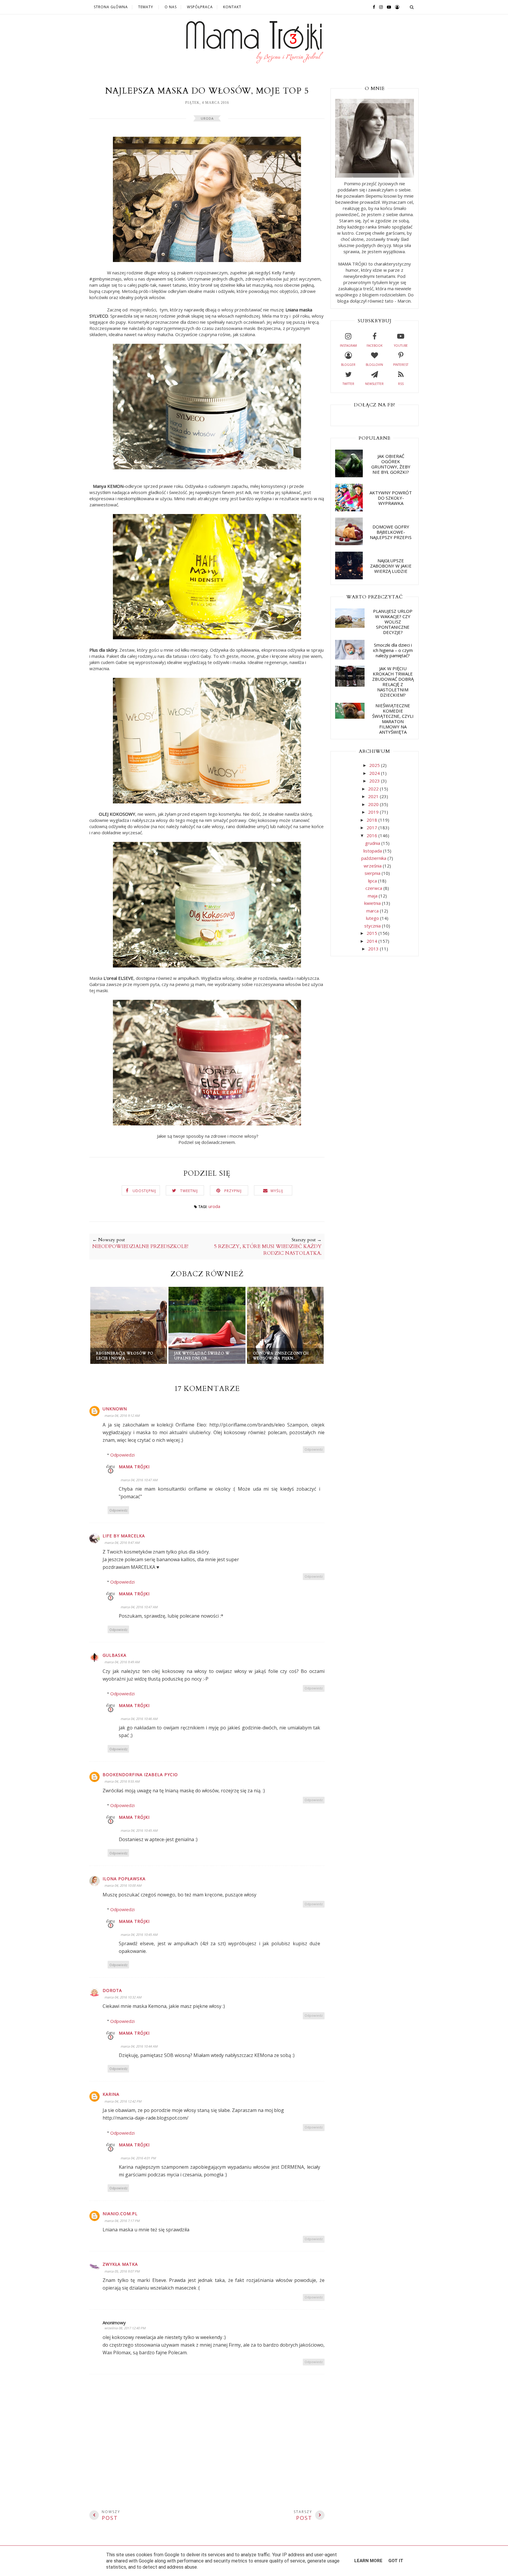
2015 (372, 933)
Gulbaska (115, 1655)
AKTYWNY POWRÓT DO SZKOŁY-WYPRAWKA (391, 498)
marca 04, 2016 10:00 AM (123, 1885)
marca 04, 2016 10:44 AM (139, 2046)
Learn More (368, 2561)
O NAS (171, 7)
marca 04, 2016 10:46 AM (139, 1719)
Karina (111, 2094)
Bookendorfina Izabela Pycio (140, 1775)
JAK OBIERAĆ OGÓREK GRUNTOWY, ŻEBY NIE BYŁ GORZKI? (391, 464)
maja (373, 896)
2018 (372, 820)
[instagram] (380, 7)
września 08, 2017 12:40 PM (125, 2328)
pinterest (401, 365)
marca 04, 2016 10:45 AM (139, 1830)
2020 (374, 804)
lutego (373, 918)
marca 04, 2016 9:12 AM (122, 1415)
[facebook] (372, 7)
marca (373, 911)
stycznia (373, 926)
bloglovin (374, 365)
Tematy (146, 7)
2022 (374, 789)
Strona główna (111, 7)
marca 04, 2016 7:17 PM (122, 2221)
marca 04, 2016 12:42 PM (123, 2101)
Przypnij (233, 1191)
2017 (372, 827)
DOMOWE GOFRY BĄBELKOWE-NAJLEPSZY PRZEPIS (391, 532)
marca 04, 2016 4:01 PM (138, 2158)
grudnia (373, 843)
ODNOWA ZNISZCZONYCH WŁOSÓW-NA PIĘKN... (281, 1356)
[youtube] (387, 7)
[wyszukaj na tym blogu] (412, 7)
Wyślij (277, 1191)
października (374, 858)
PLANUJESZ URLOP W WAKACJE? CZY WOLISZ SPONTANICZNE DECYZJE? (393, 622)
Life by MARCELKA (124, 1536)
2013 (374, 949)
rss (401, 384)
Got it (396, 2561)
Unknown (115, 1409)
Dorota (112, 1990)
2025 (375, 765)
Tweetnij (189, 1191)
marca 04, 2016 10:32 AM (123, 1997)
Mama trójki (134, 1467)
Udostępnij (144, 1191)
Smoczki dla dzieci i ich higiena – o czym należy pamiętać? (393, 650)
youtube (401, 346)
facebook (375, 346)
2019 (374, 812)
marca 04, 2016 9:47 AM (122, 1543)
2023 (375, 781)
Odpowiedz (314, 1449)
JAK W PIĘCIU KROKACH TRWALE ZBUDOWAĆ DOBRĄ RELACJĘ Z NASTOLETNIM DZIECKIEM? (393, 682)
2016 (372, 835)
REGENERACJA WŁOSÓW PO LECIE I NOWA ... (125, 1356)
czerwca (374, 888)
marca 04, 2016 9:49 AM (122, 1662)
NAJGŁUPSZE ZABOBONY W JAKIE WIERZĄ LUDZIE (391, 566)
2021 (374, 796)
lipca (373, 881)
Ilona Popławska (124, 1879)
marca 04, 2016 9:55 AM (122, 1781)
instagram (348, 346)
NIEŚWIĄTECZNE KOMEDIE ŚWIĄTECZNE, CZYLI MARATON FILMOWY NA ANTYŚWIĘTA (393, 719)
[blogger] (396, 7)
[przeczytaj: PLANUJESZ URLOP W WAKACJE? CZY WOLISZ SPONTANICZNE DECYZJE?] (350, 626)
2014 (372, 941)
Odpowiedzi (122, 1455)
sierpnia (373, 873)
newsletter (374, 384)
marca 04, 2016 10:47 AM (139, 1480)
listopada (373, 851)
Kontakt (232, 7)
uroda (207, 118)
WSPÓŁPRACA (200, 7)
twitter (348, 384)
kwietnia (373, 903)
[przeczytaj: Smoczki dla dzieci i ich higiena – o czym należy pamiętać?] (350, 658)
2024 (375, 773)
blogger (348, 365)
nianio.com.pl (120, 2214)
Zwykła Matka (120, 2264)
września (373, 866)
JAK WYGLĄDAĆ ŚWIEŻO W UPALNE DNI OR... (202, 1356)
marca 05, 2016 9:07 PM (122, 2271)
